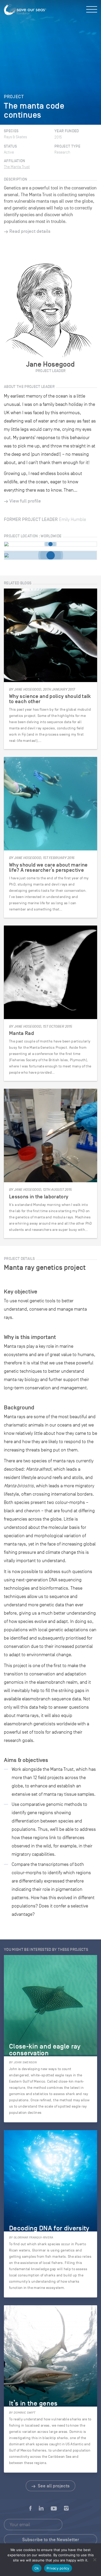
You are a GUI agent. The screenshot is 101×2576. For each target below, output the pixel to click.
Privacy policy (58, 2568)
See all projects (53, 2486)
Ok (37, 2568)
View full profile (25, 501)
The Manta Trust (17, 167)
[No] (95, 2560)
